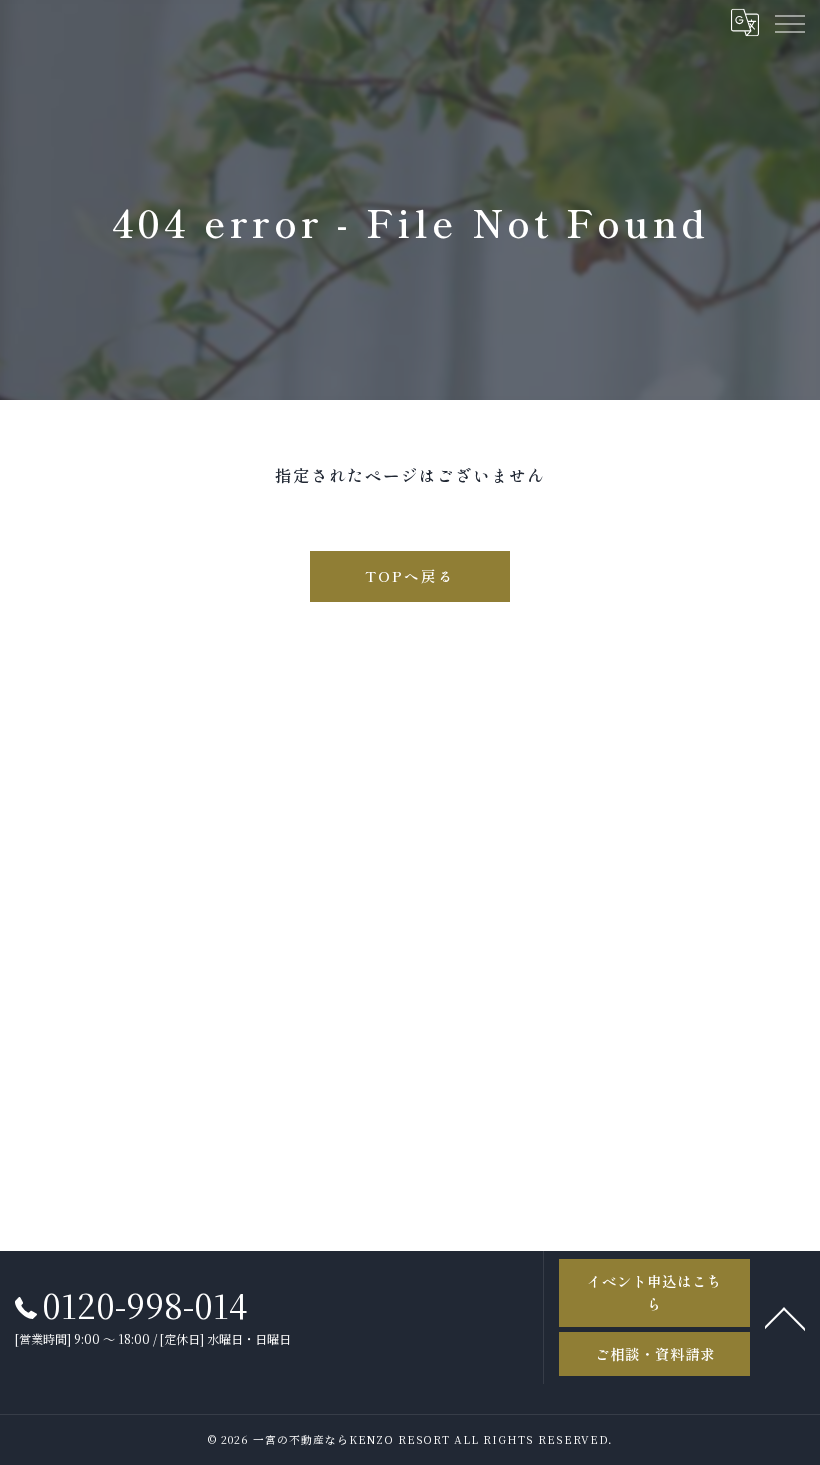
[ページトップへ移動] (785, 1317)
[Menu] (789, 22)
